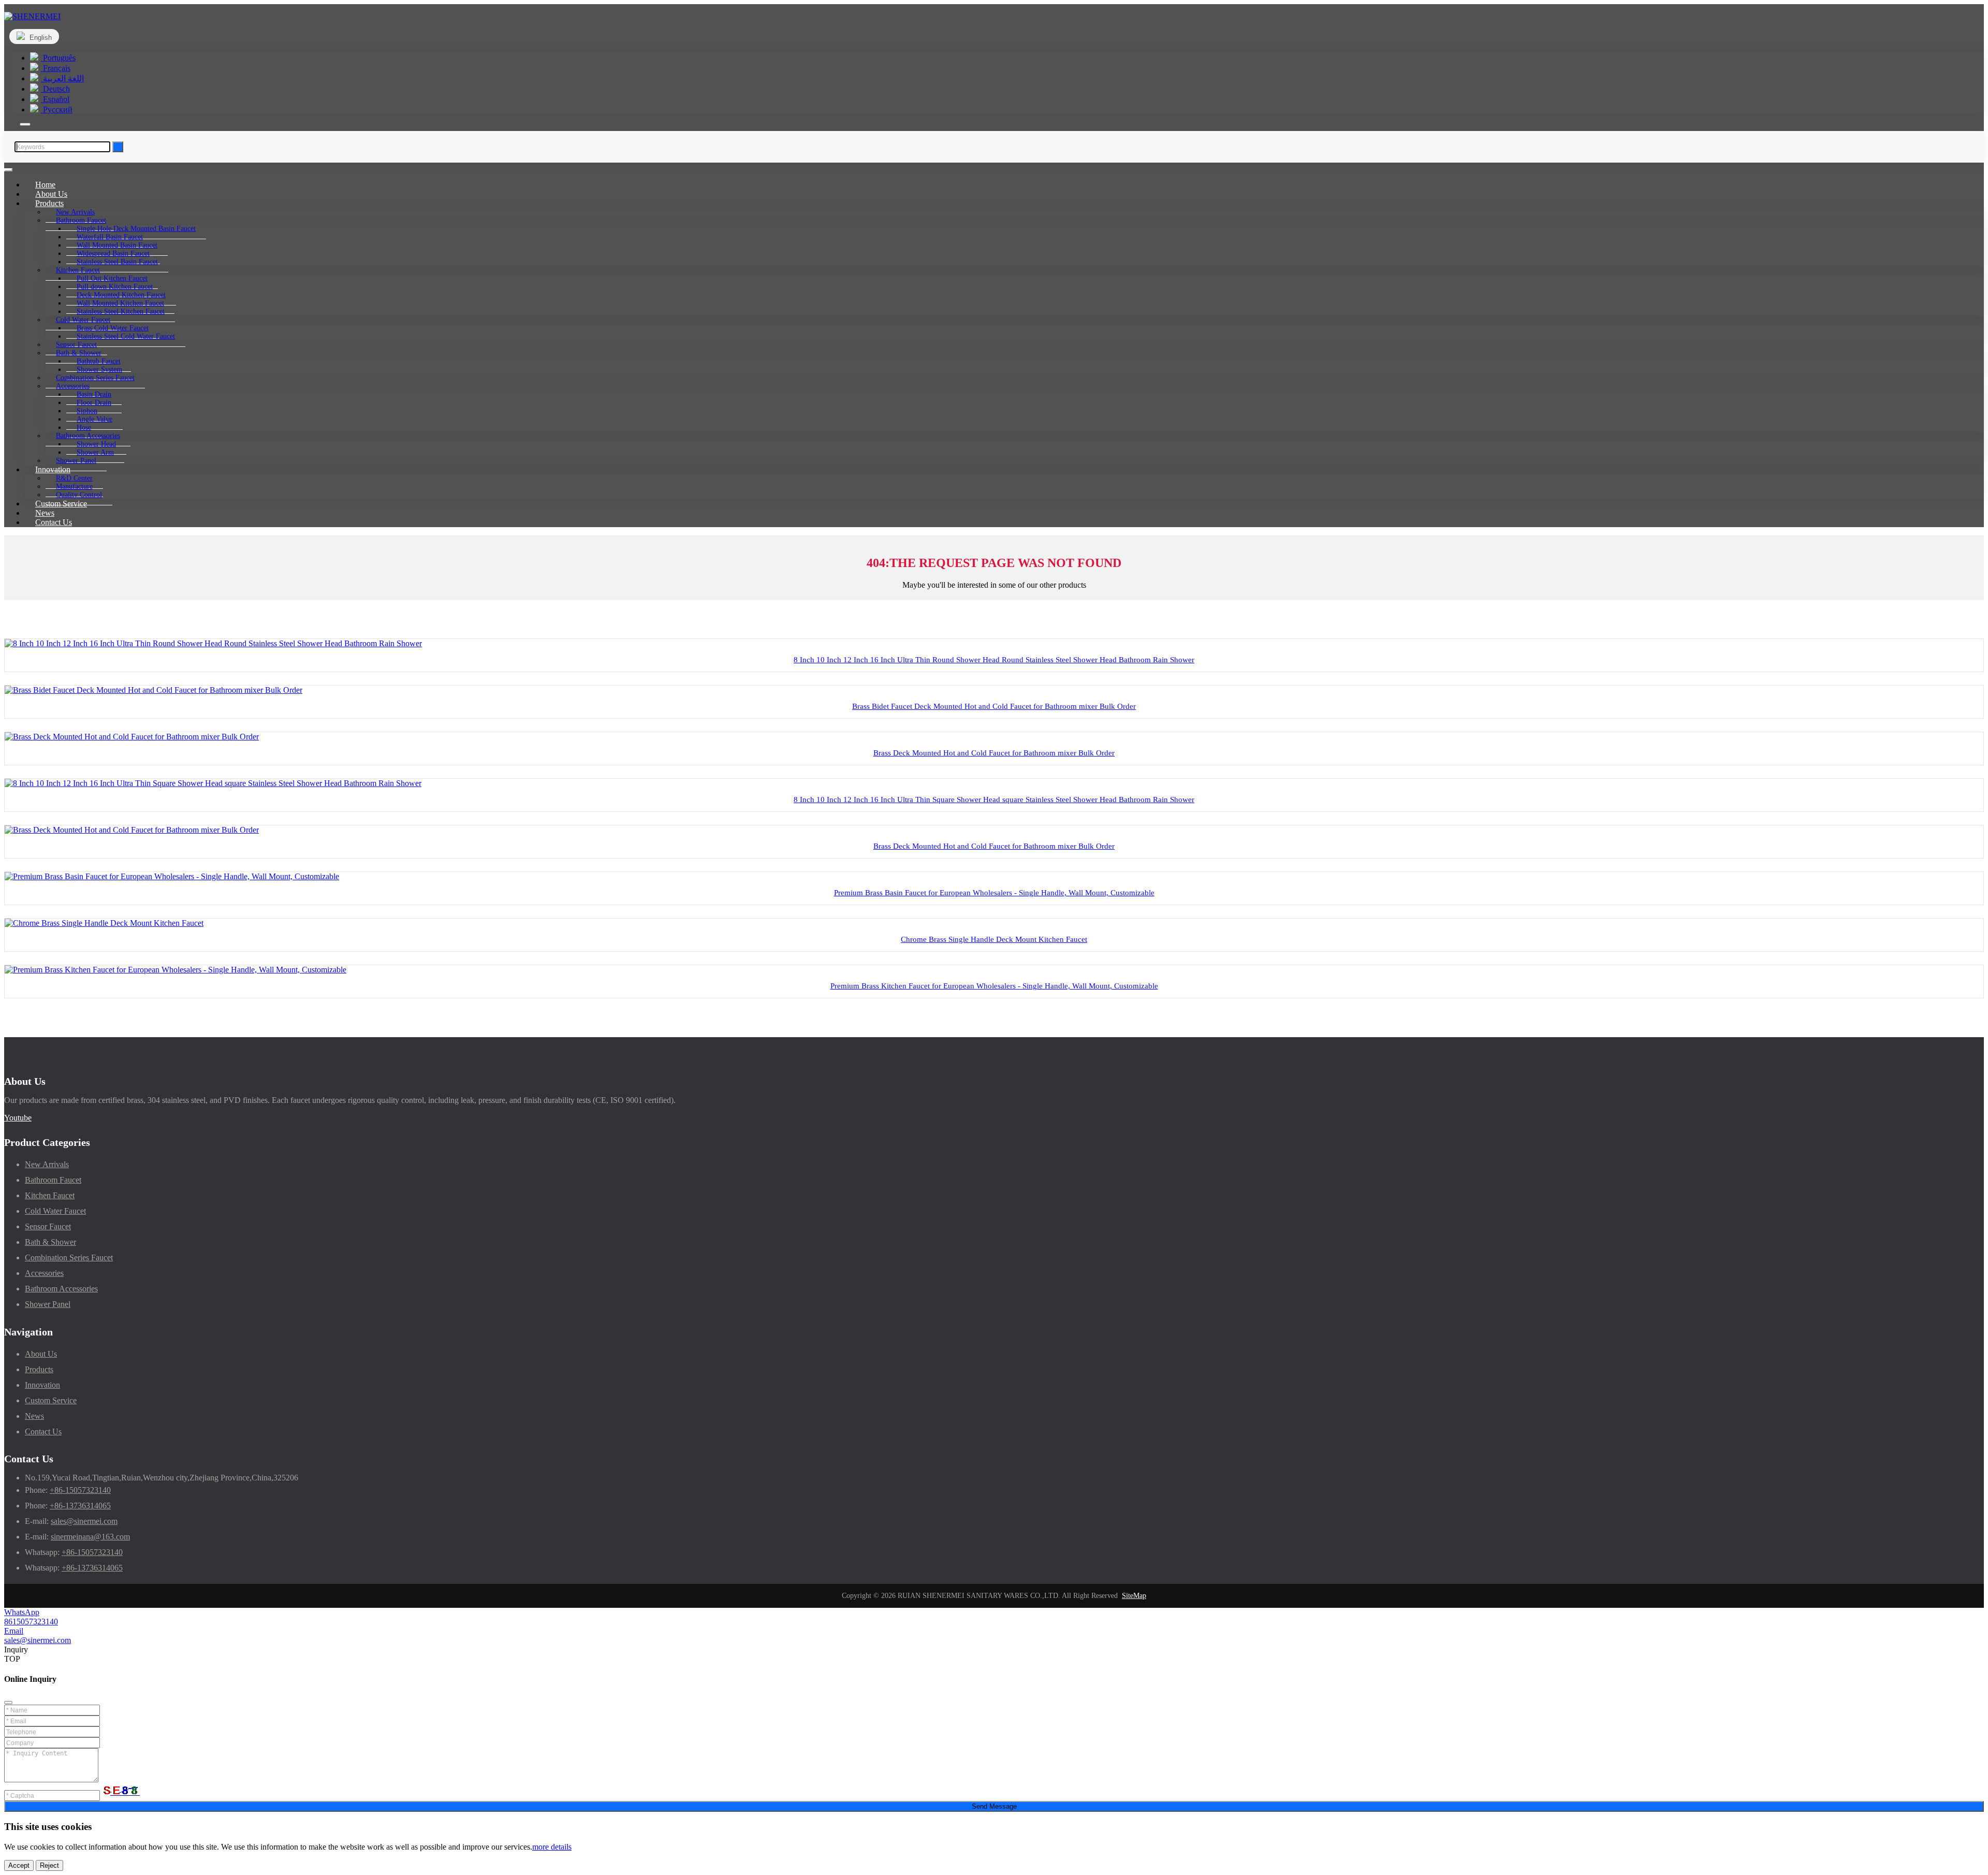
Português (58, 58)
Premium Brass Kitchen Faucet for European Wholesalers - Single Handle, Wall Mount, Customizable (994, 986)
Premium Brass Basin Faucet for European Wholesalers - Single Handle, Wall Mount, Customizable (994, 893)
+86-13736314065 (80, 1506)
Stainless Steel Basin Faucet (117, 262)
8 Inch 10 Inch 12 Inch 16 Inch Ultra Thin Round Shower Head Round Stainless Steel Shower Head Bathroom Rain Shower (994, 660)
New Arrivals (47, 1164)
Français (56, 68)
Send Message (994, 1806)
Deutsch (55, 89)
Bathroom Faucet (53, 1180)
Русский (57, 110)
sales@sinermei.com (84, 1521)
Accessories (44, 1273)
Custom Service (51, 1400)
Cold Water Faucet (55, 1211)
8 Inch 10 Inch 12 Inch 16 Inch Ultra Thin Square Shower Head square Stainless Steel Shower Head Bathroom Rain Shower (994, 800)
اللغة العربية (62, 78)
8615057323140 (31, 1622)
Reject (49, 1865)
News (34, 1416)
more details (552, 1847)
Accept (19, 1865)
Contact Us (54, 522)
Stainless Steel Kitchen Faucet (121, 311)
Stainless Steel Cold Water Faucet (126, 336)
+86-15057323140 (80, 1490)
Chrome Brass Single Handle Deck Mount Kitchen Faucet (994, 939)
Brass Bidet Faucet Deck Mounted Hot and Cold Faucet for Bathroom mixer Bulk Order (994, 706)
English (40, 38)
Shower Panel (48, 1304)
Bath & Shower (50, 1242)
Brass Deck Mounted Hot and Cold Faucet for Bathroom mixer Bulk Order (994, 753)
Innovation (42, 1385)
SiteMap (1134, 1596)
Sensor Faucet (48, 1226)
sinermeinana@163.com (90, 1537)
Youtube (18, 1118)
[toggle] (8, 170)
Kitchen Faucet (50, 1195)
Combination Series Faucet (69, 1258)
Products (39, 1369)
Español (55, 99)
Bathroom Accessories (61, 1289)
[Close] (8, 1703)
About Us (41, 1354)
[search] (25, 124)
